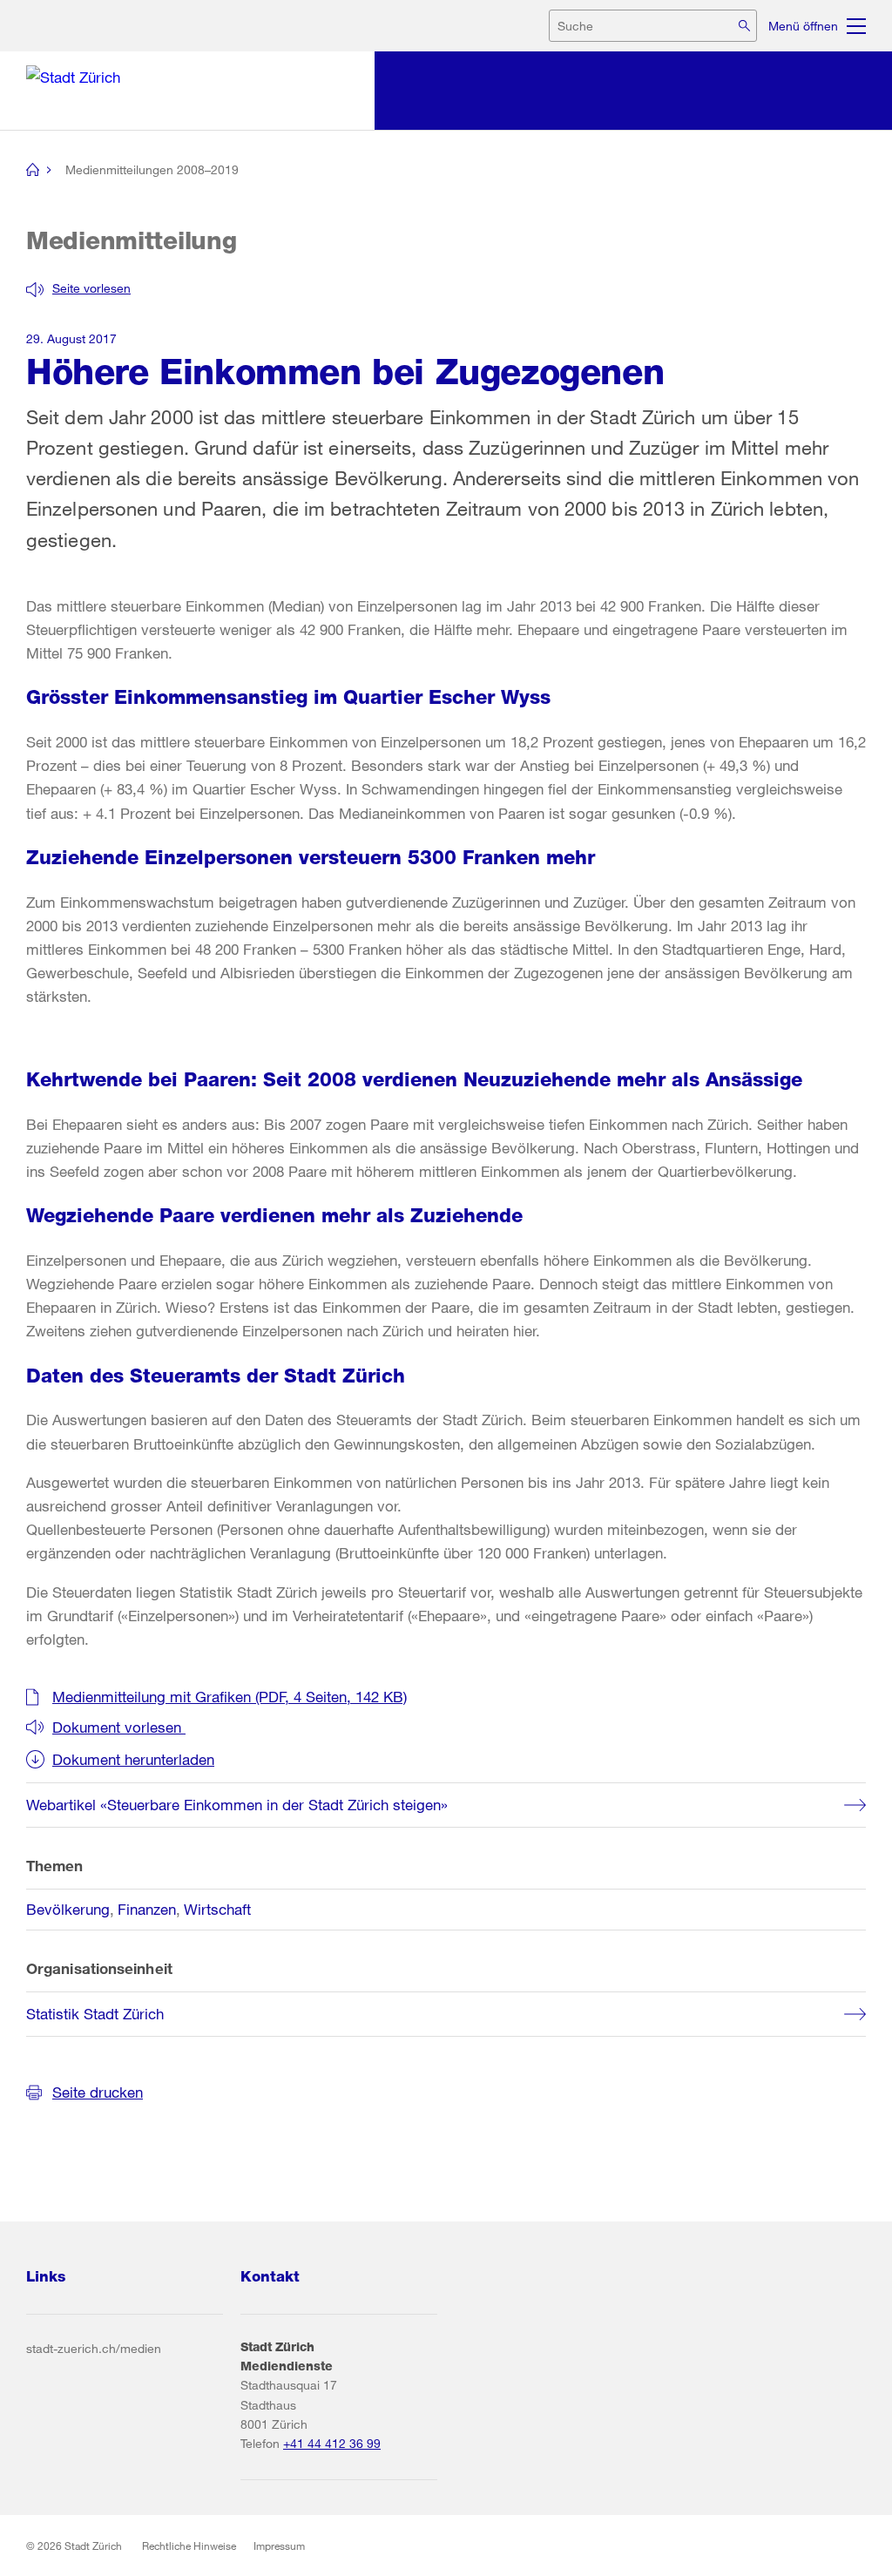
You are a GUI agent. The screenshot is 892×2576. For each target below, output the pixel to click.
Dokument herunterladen (133, 1759)
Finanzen (147, 1909)
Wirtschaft (217, 1909)
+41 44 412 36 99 (332, 2443)
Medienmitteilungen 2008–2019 (152, 169)
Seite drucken (98, 2092)
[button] (78, 288)
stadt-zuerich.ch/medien (94, 2348)
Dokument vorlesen (119, 1727)
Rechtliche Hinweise (189, 2546)
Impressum (279, 2546)
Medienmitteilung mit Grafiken (230, 1697)
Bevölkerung (68, 1909)
